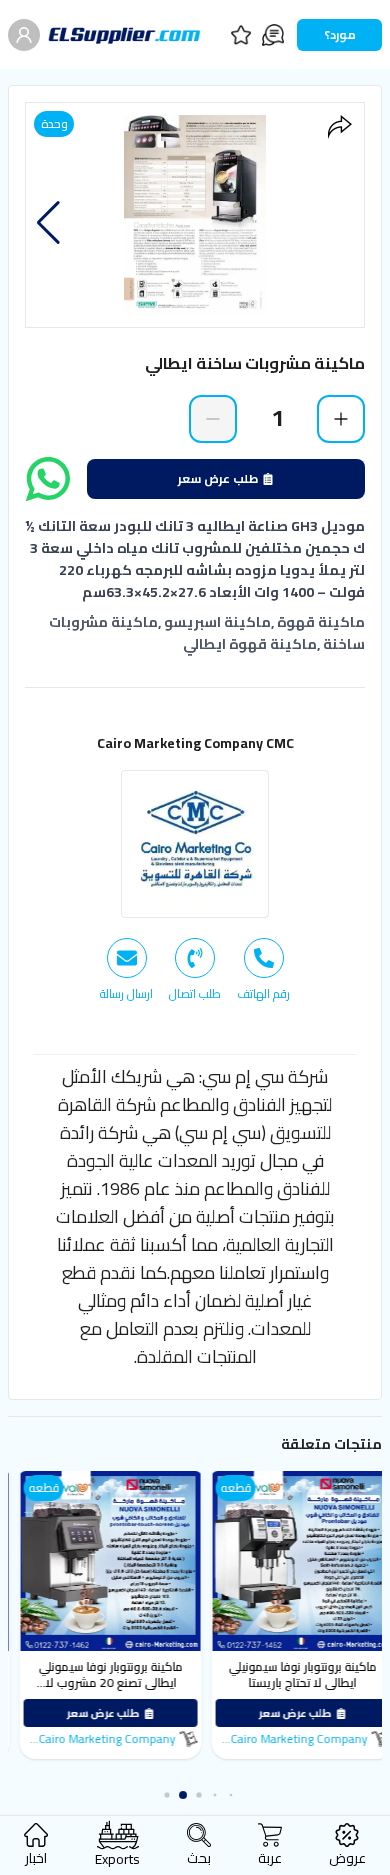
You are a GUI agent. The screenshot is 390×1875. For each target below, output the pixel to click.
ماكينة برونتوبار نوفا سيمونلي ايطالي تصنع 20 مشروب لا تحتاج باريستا (170, 1682)
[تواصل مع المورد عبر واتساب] (48, 479)
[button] (48, 223)
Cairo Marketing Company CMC (195, 743)
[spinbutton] (277, 418)
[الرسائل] (273, 35)
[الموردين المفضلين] (241, 35)
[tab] (263, 970)
